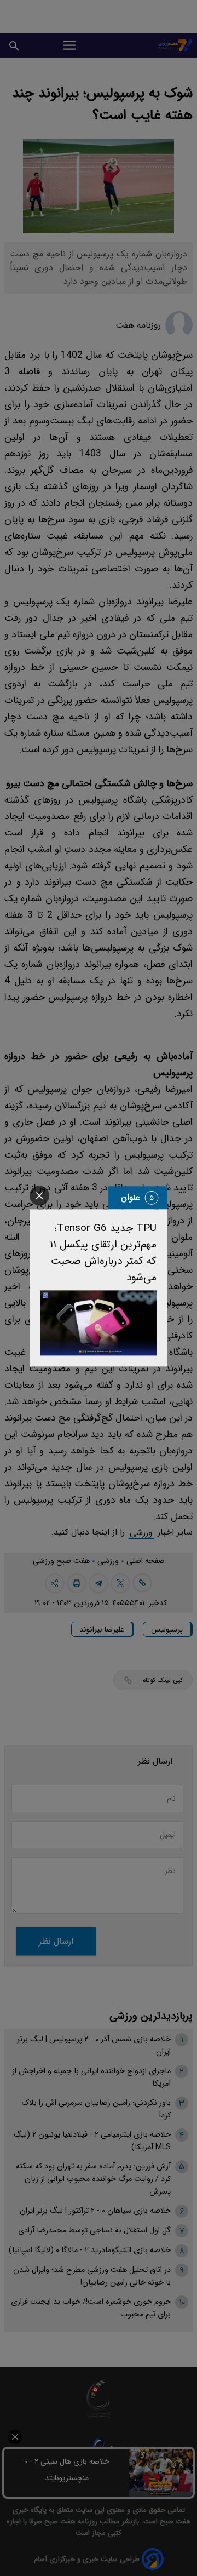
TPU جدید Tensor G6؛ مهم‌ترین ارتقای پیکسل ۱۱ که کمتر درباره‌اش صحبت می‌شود (103, 1253)
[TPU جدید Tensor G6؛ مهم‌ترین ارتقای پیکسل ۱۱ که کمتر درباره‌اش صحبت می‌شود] (99, 1323)
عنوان (131, 1197)
